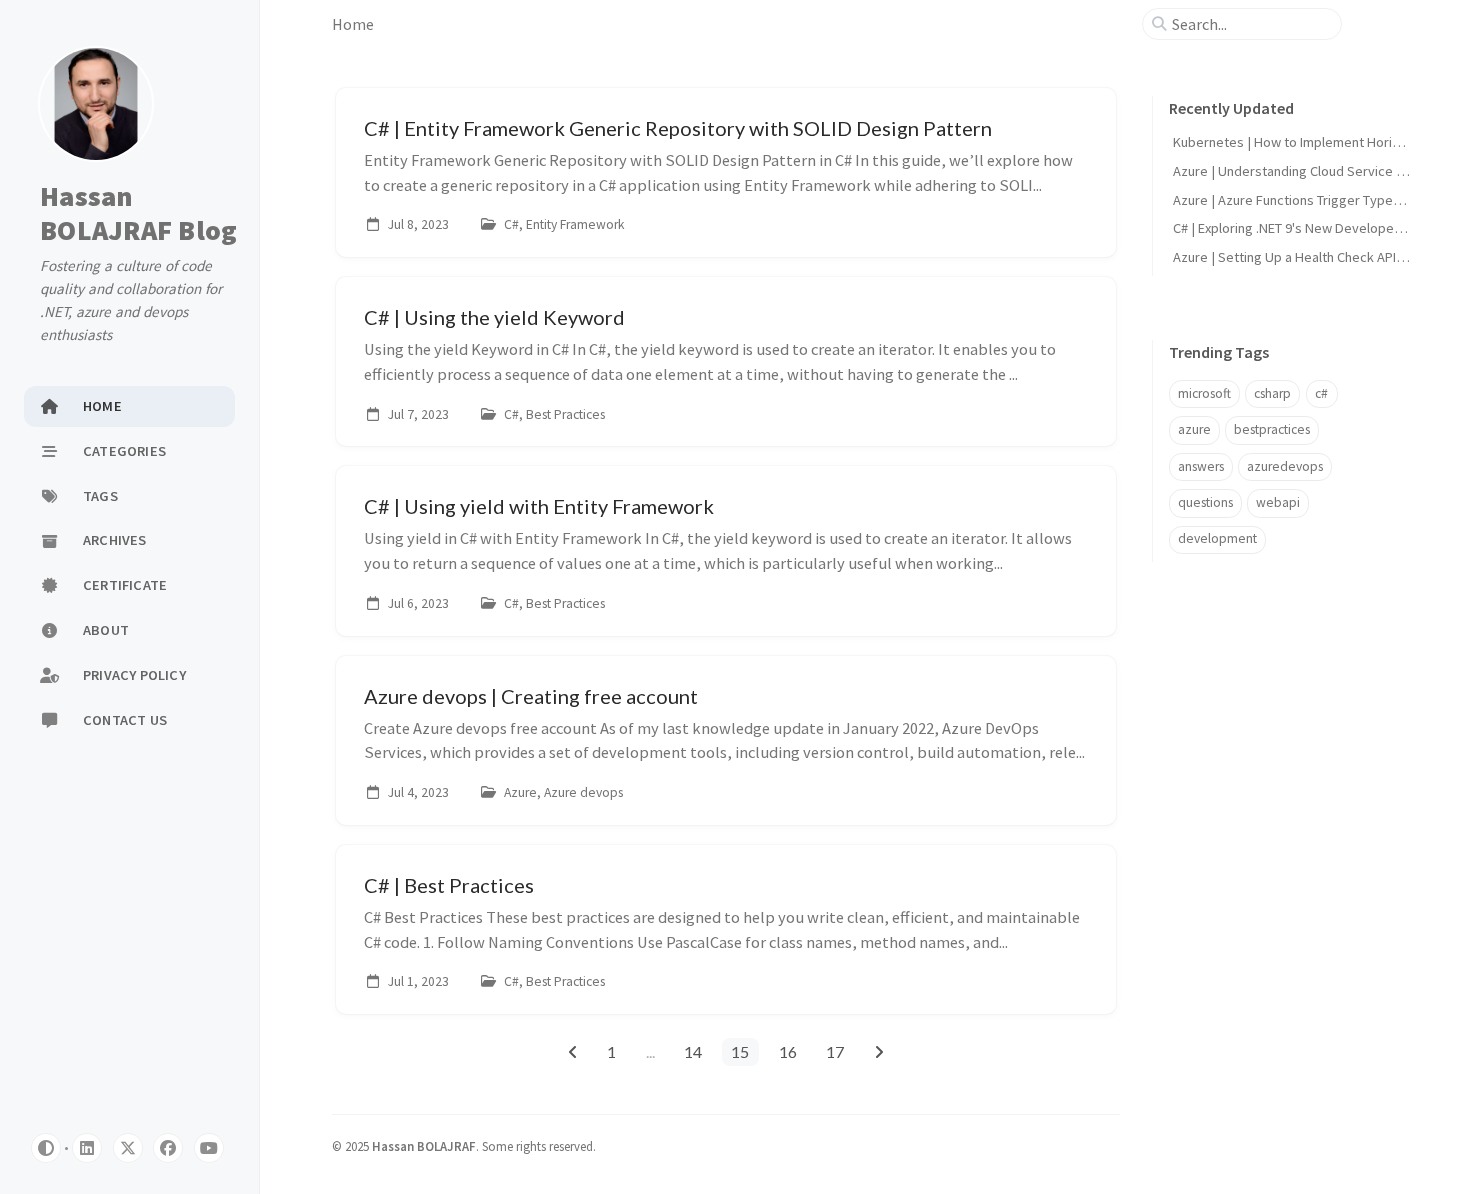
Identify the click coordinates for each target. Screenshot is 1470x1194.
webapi (1278, 502)
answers (1201, 466)
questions (1205, 502)
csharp (1272, 393)
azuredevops (1285, 466)
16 (788, 1051)
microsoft (1204, 393)
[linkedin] (87, 1148)
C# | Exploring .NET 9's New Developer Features (1314, 228)
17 (835, 1051)
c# (1321, 393)
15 (740, 1051)
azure (1194, 429)
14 (693, 1051)
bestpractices (1272, 429)
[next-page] (878, 1052)
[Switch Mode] (46, 1148)
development (1217, 538)
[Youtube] (209, 1148)
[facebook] (168, 1148)
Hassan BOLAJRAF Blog (138, 213)
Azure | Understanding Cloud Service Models (1306, 171)
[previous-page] (572, 1052)
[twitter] (128, 1148)
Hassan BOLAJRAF (424, 1146)
